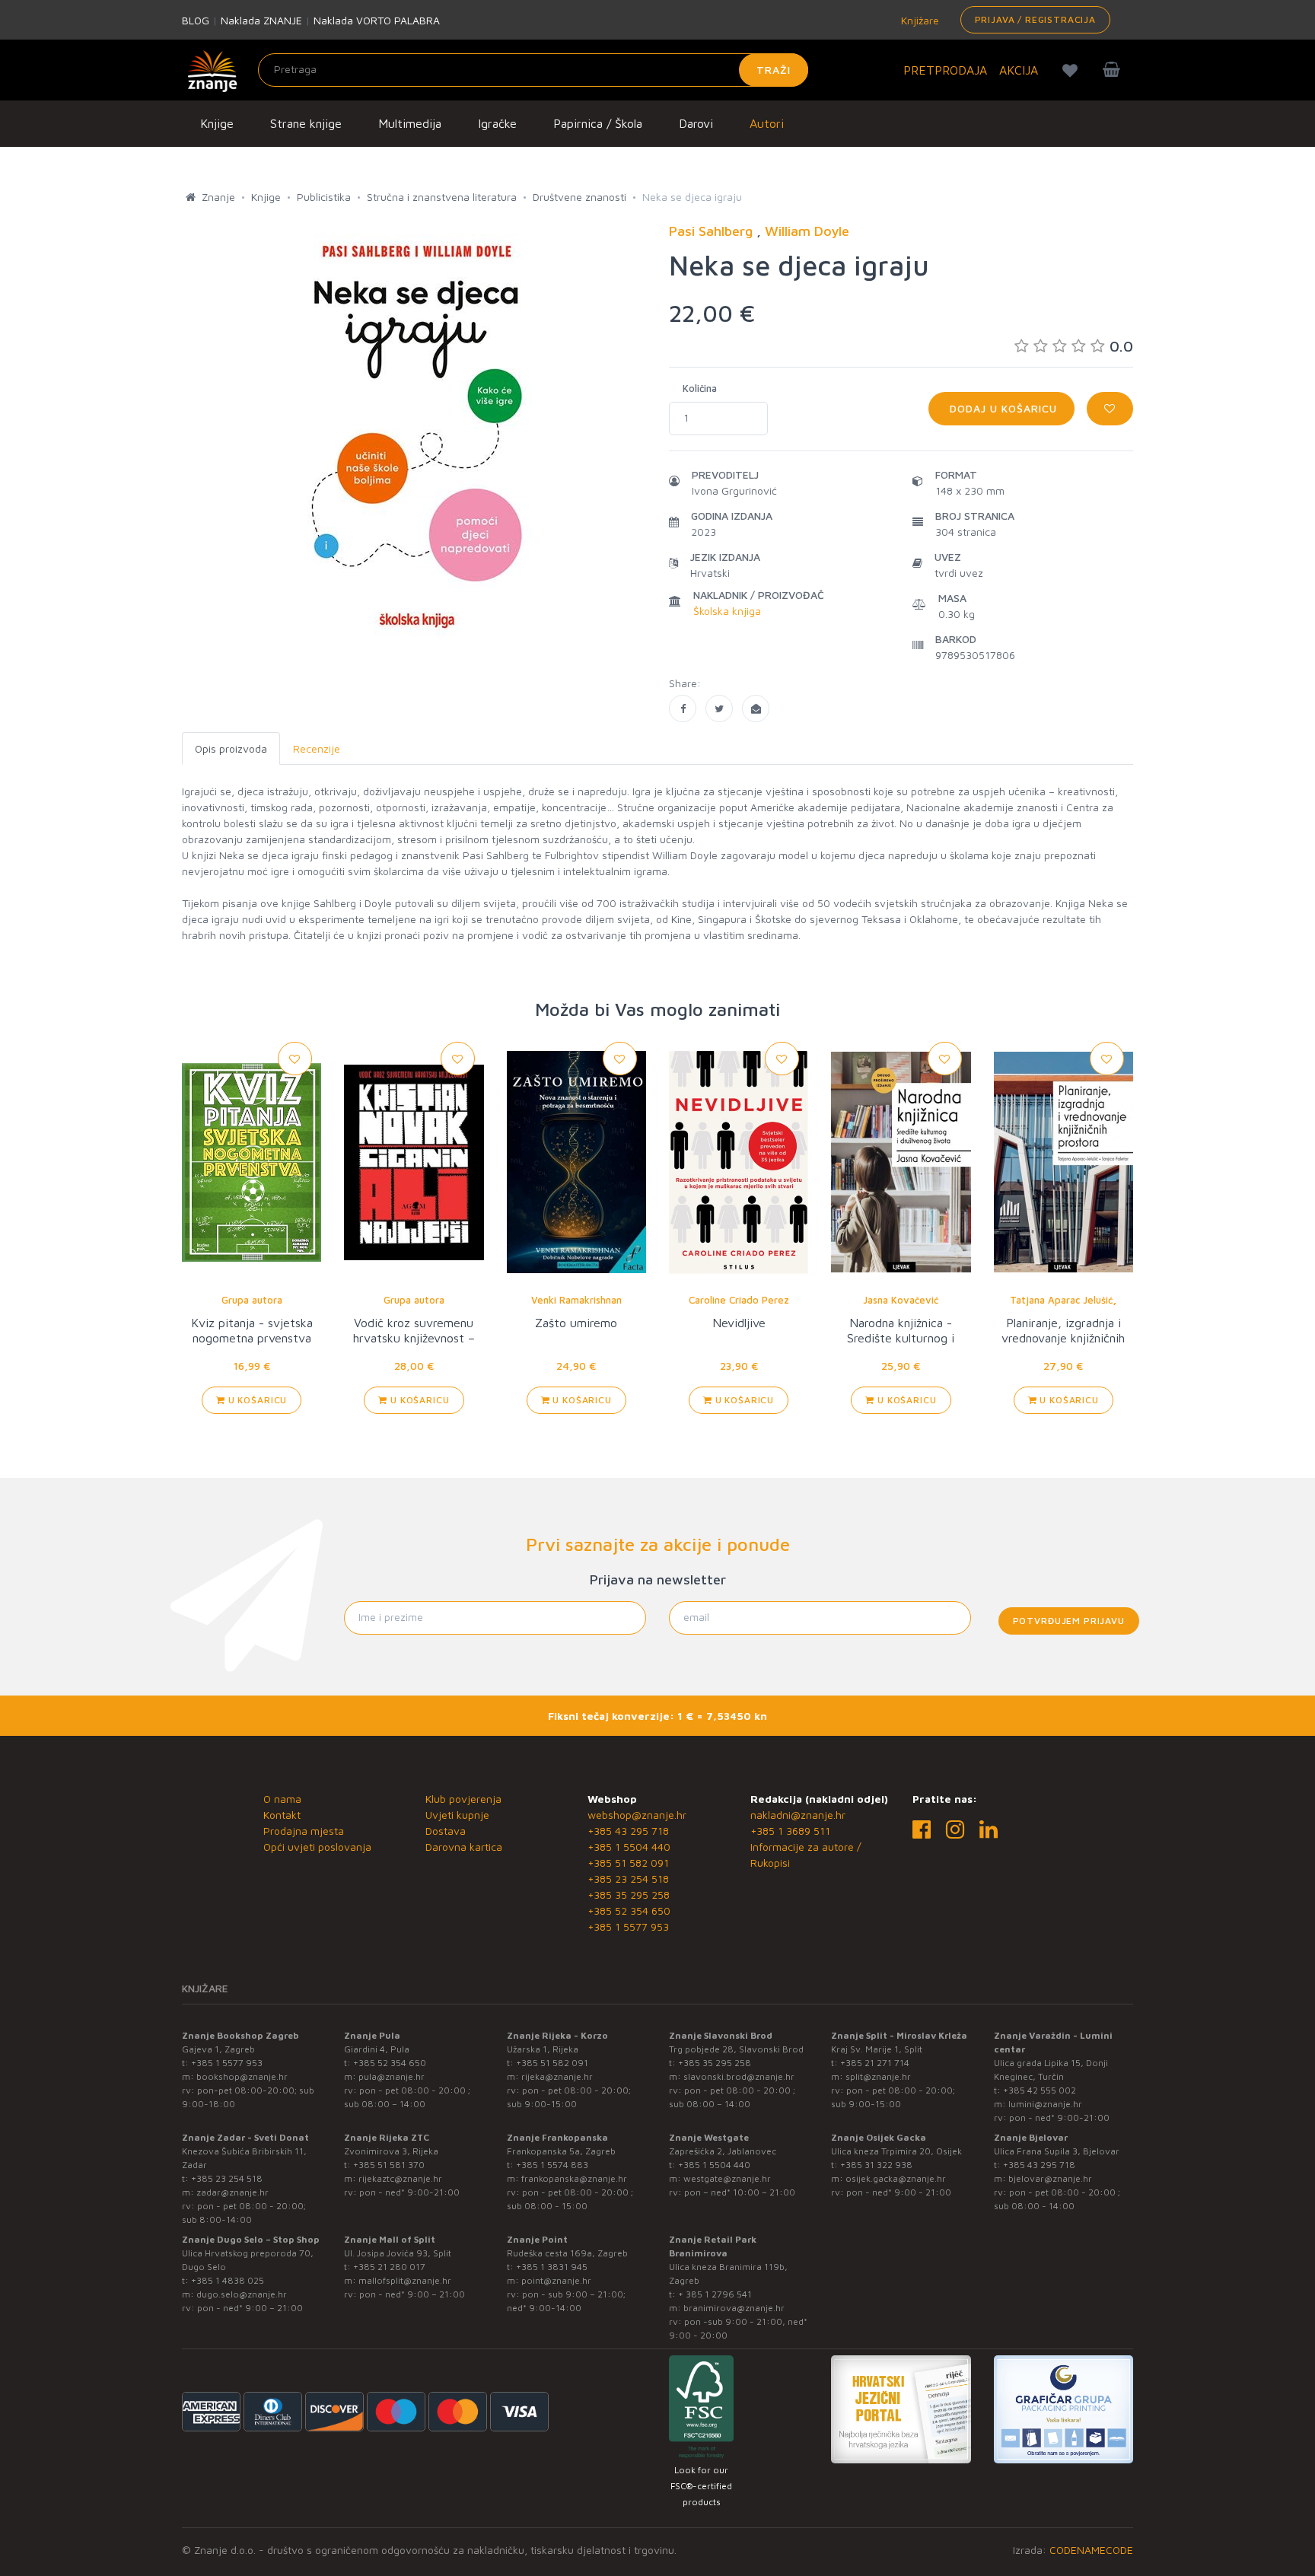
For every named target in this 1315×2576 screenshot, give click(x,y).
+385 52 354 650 (629, 1911)
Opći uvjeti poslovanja (317, 1847)
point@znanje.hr (556, 2280)
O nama (282, 1799)
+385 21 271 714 (875, 2063)
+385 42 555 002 (1040, 2090)
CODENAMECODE (1091, 2550)
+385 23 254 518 (628, 1879)
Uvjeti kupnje (457, 1815)
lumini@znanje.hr (1045, 2104)
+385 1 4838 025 (228, 2280)
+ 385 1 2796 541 (715, 2294)
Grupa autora (252, 1300)
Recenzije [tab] (317, 748)
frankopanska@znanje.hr (574, 2178)
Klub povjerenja (463, 1799)
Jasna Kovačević (901, 1300)
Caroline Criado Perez (739, 1300)
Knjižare (919, 20)
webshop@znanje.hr (637, 1815)
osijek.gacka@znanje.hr (896, 2178)
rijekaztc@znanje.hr (400, 2178)
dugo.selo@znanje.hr (242, 2294)
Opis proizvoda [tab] (231, 748)
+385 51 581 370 (389, 2165)
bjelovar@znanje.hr (1050, 2178)
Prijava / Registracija (1035, 19)
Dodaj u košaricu (1001, 408)
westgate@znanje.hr (727, 2178)
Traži (774, 70)
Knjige (217, 123)
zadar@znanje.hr (232, 2192)
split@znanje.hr (878, 2076)
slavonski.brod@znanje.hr (739, 2076)
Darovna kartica (464, 1847)
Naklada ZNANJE (261, 20)
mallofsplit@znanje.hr (405, 2280)
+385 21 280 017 (389, 2267)
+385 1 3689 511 (790, 1831)
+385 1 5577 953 (628, 1926)
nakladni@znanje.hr (798, 1815)
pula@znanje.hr (392, 2076)
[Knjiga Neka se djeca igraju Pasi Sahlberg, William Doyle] (683, 708)
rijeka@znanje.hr (557, 2076)
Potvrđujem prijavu (1069, 1621)
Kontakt (282, 1815)
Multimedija (410, 123)
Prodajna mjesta (304, 1831)
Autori (767, 123)
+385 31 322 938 (876, 2165)
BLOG (196, 20)
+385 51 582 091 (628, 1863)
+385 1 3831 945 (552, 2267)
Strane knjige (306, 123)
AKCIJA (1019, 70)
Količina (700, 388)
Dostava (446, 1831)
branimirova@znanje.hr (734, 2308)
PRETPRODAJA (945, 70)
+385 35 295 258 (629, 1895)
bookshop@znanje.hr (242, 2076)
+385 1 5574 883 (552, 2165)
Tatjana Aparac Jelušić (1061, 1300)
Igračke (497, 123)
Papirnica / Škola (598, 123)
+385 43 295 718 (628, 1831)
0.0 (1121, 346)
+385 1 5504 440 (629, 1847)
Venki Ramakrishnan (576, 1300)
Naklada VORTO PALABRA (377, 20)
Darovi (696, 123)
